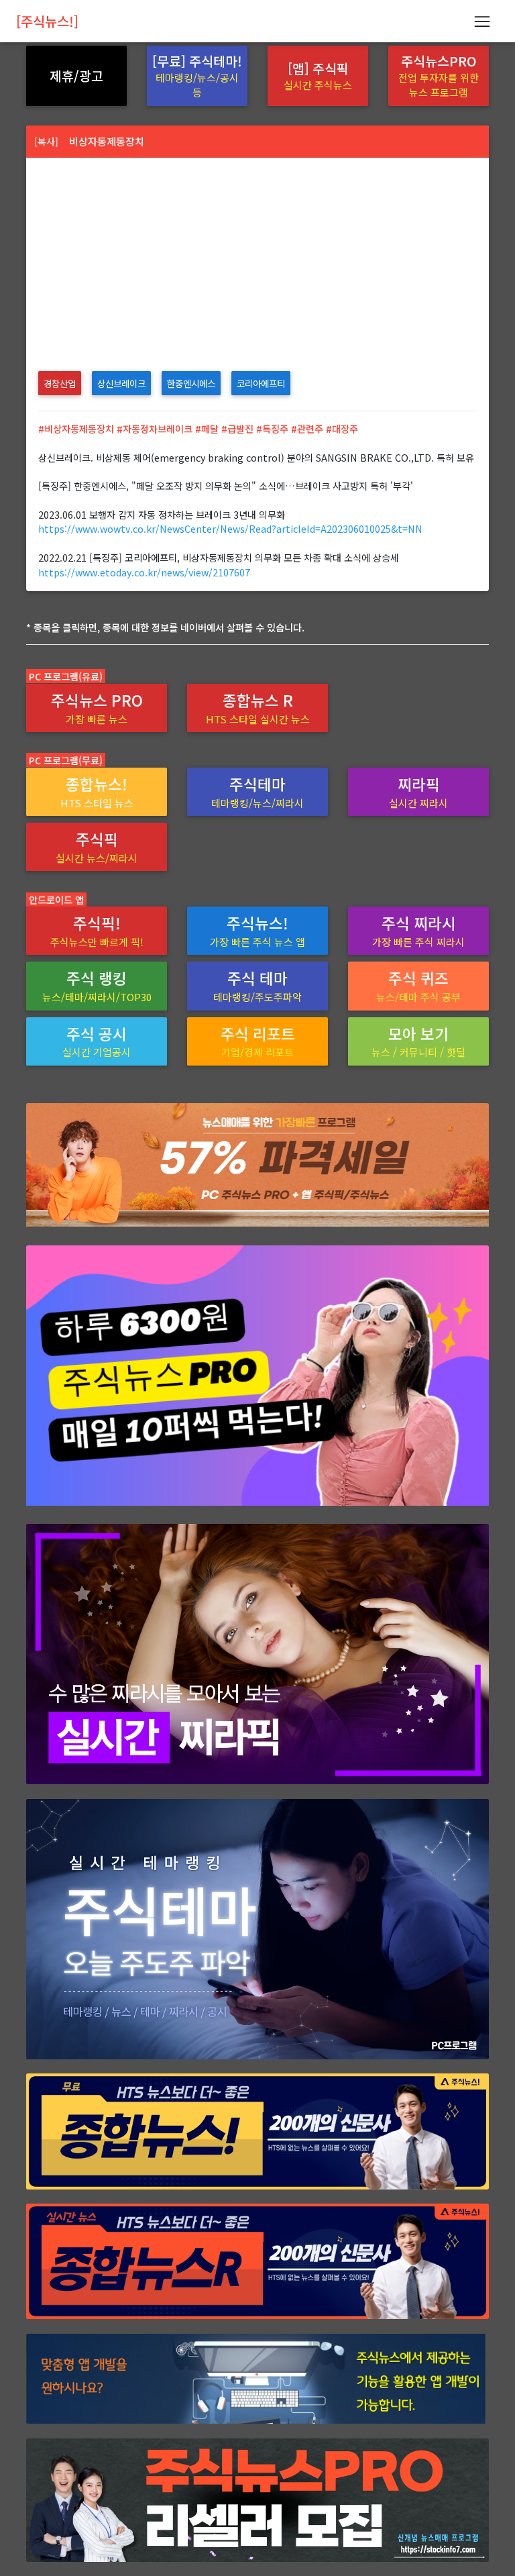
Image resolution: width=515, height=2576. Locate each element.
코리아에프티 (261, 383)
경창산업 (60, 383)
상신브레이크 (121, 383)
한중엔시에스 (191, 383)
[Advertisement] (257, 258)
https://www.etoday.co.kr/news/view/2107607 (144, 572)
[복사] (46, 141)
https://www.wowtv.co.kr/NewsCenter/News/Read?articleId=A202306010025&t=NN (230, 528)
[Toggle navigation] (482, 21)
